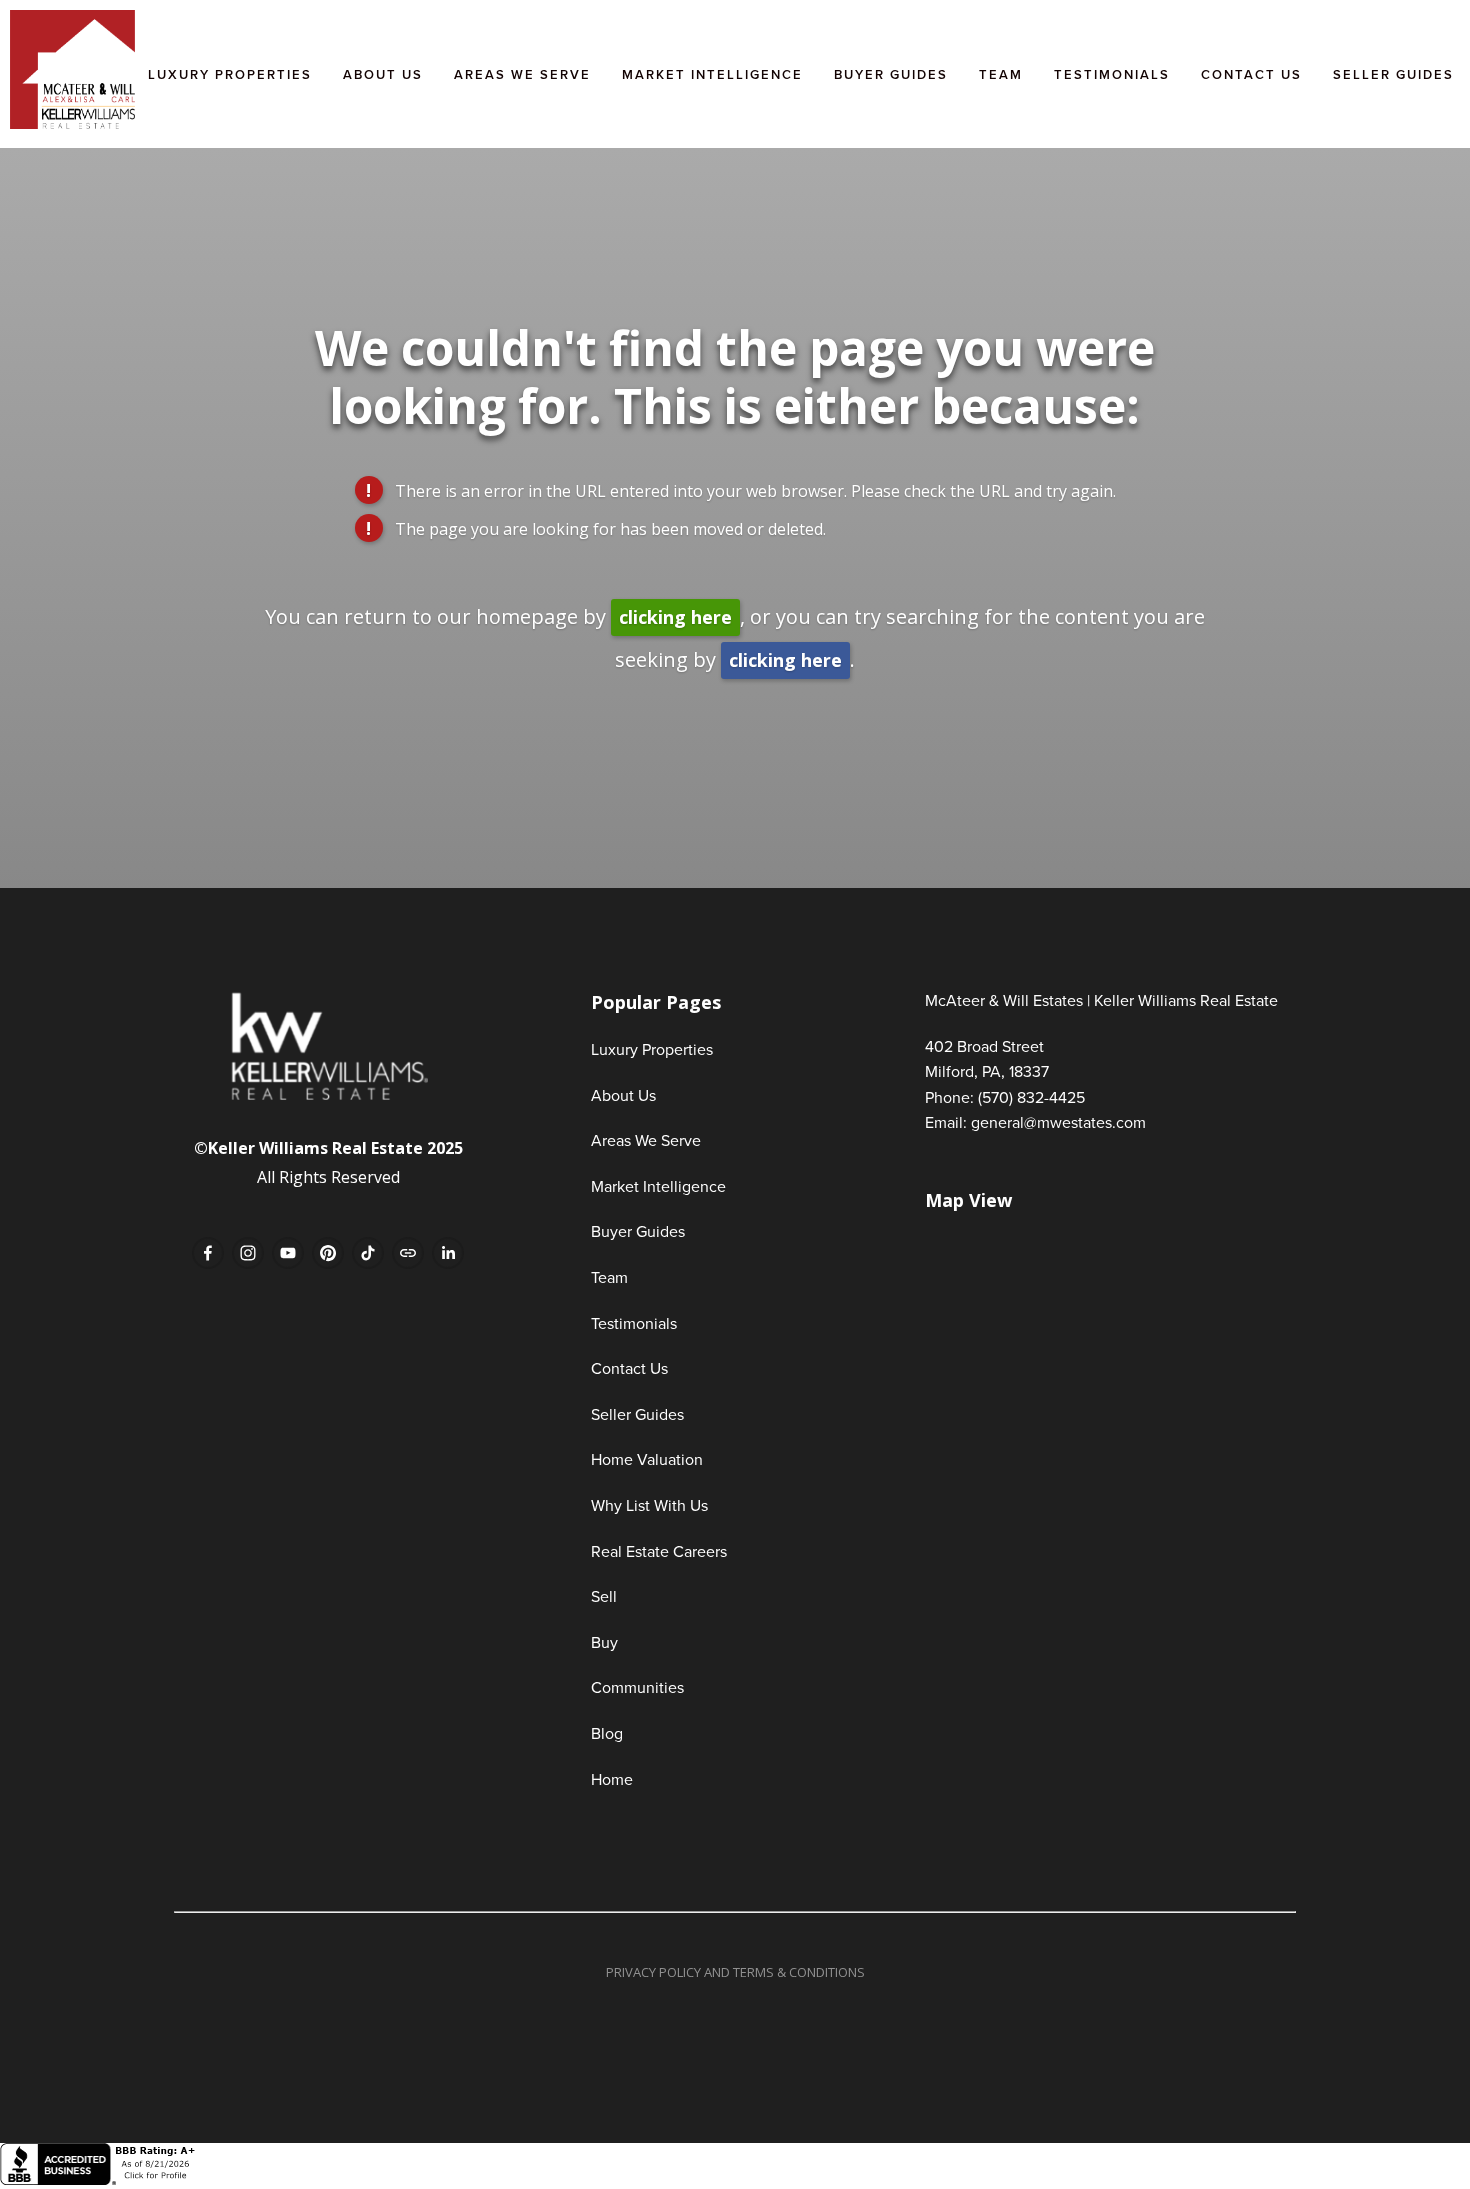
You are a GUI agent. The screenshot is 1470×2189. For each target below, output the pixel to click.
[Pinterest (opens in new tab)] (328, 1253)
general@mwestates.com (1058, 1122)
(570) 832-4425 (1031, 1097)
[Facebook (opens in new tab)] (208, 1253)
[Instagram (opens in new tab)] (248, 1253)
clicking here (675, 617)
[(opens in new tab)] (100, 2179)
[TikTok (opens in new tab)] (368, 1253)
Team (1001, 74)
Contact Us (1251, 74)
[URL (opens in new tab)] (408, 1253)
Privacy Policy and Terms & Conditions (735, 1972)
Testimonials (1112, 74)
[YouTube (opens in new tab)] (288, 1253)
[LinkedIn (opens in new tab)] (448, 1253)
